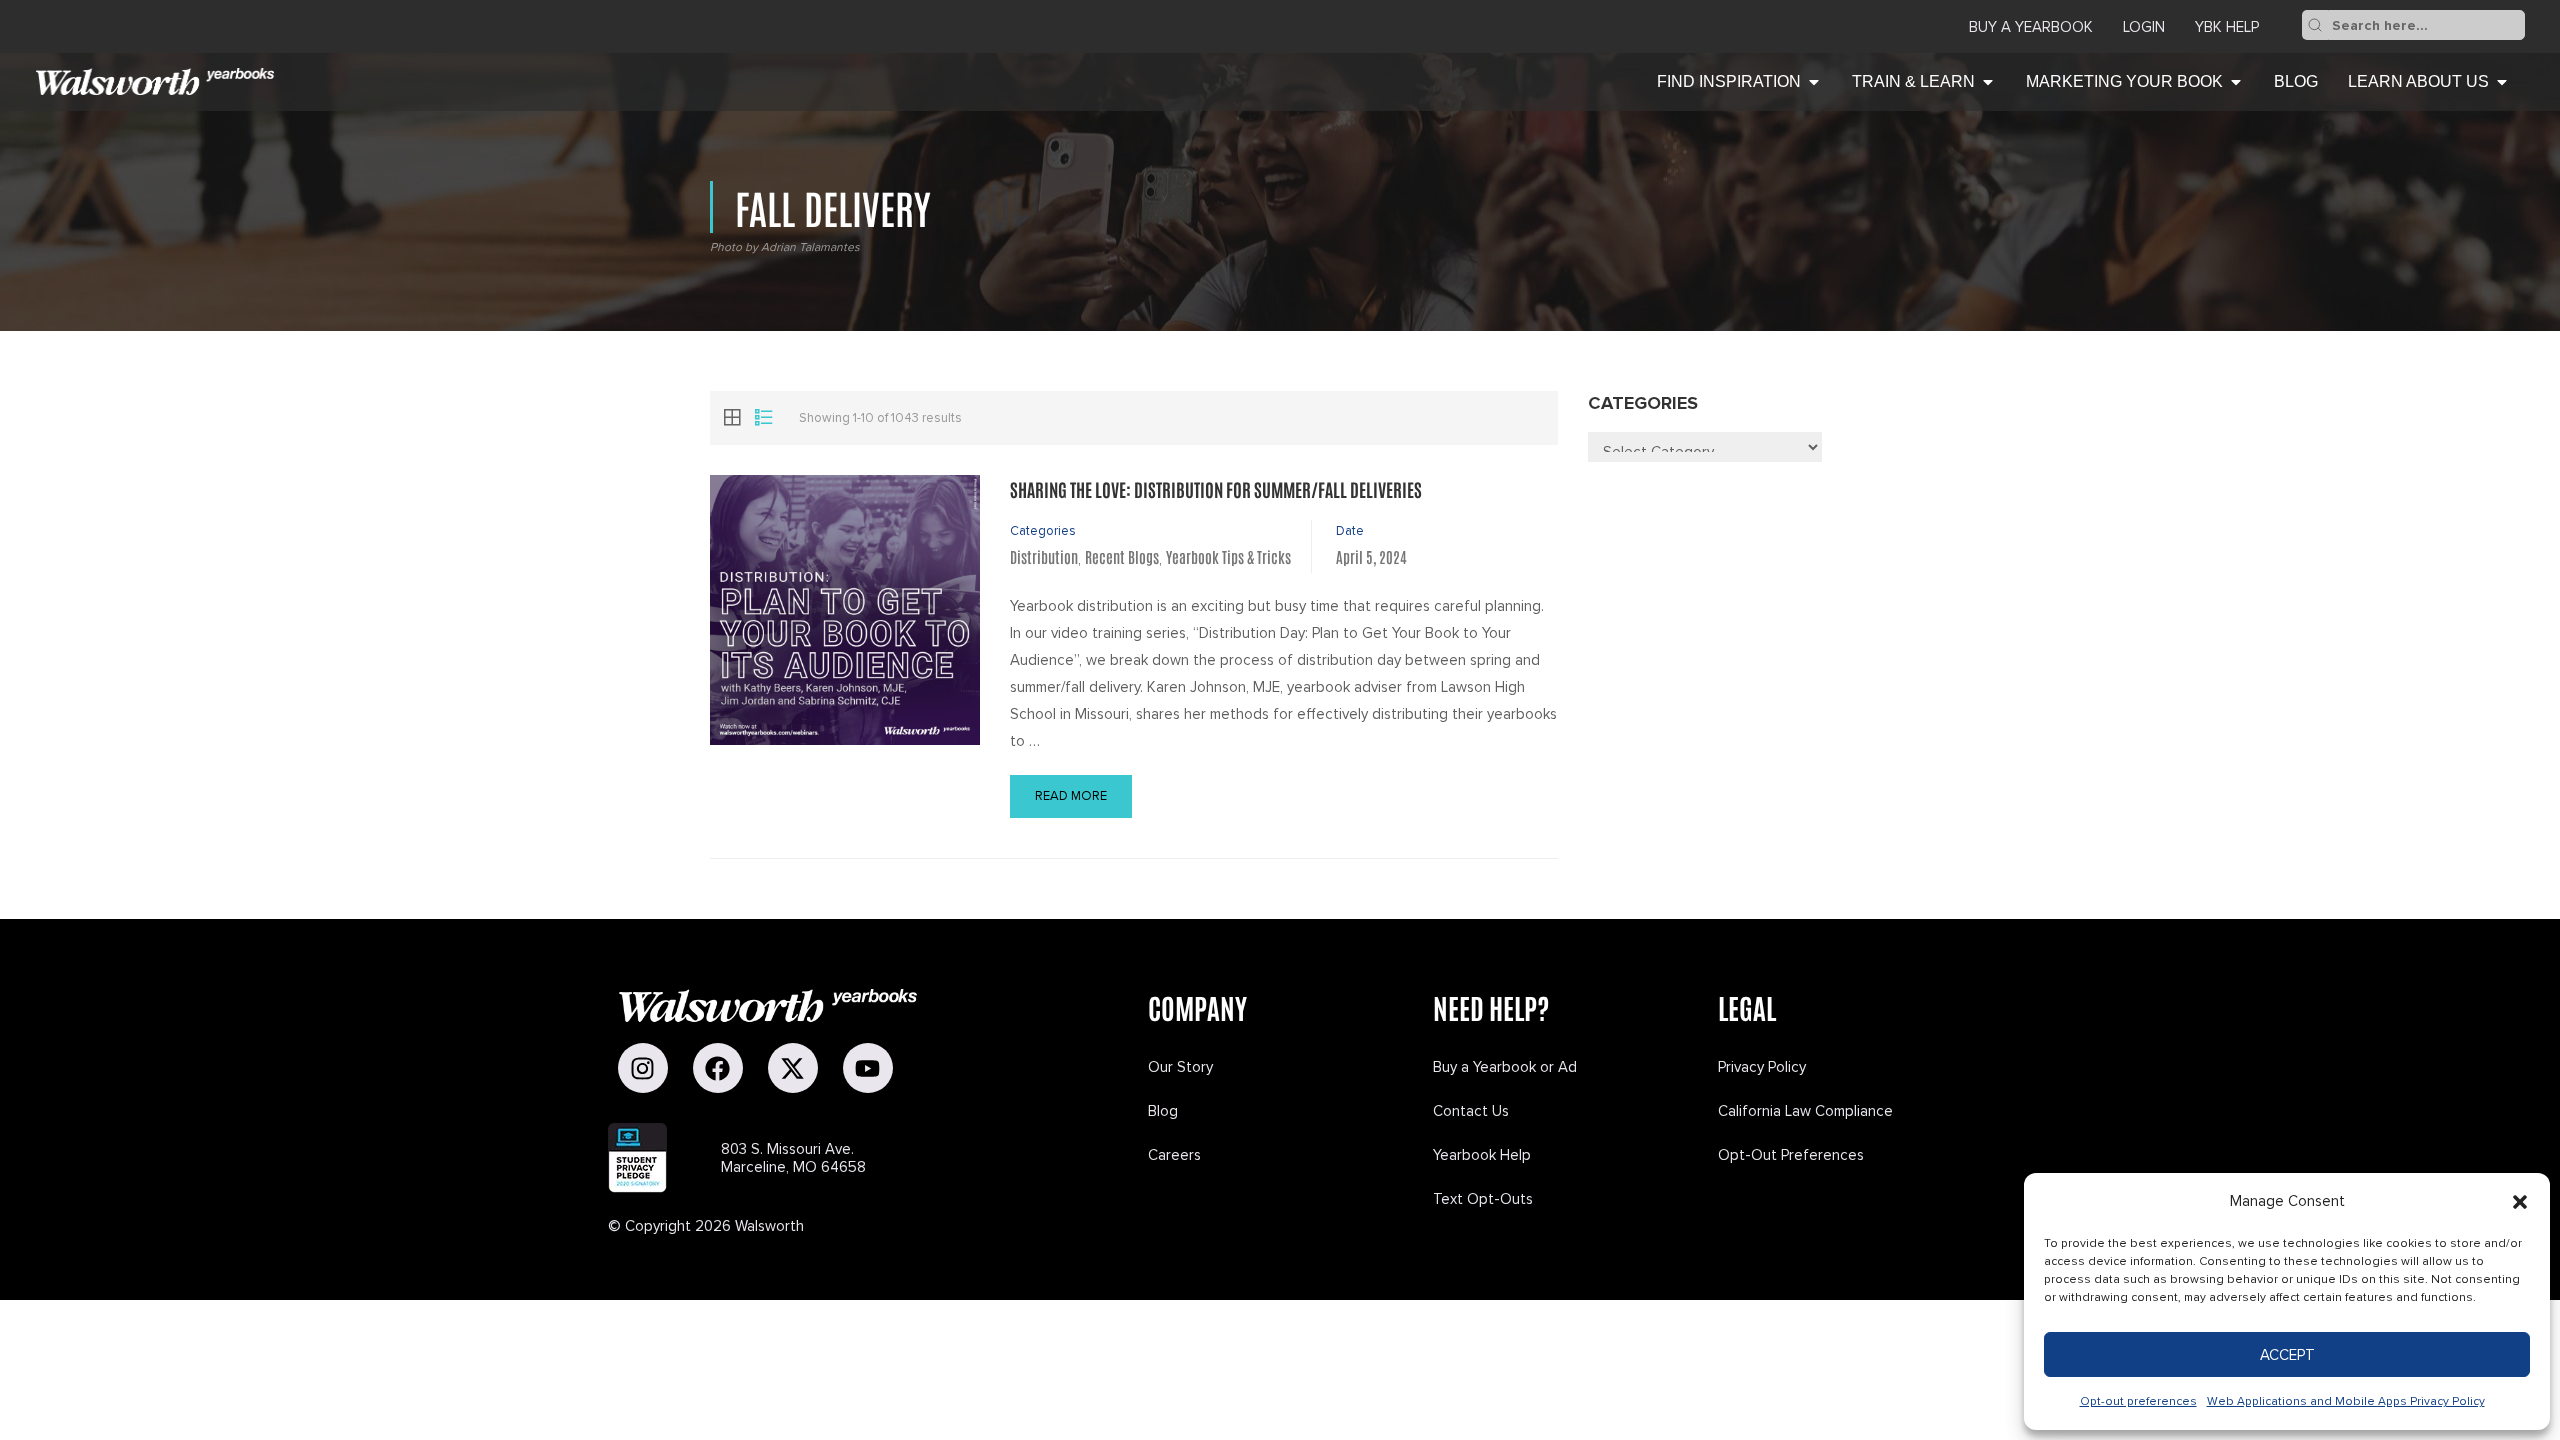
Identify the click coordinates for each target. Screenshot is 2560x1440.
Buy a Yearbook (2031, 27)
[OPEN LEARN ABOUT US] (2502, 82)
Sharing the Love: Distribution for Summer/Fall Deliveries (1216, 489)
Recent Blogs (1122, 556)
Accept (2287, 1355)
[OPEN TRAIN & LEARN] (1988, 82)
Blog (1163, 1111)
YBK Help (2227, 27)
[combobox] (2426, 25)
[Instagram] (643, 1068)
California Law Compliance (1805, 1111)
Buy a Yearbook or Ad (1505, 1067)
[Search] (2315, 25)
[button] (2520, 1202)
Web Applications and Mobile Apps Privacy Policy (2346, 1401)
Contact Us (1471, 1111)
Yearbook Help (1482, 1155)
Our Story (1180, 1067)
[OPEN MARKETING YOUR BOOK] (2236, 82)
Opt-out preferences (2138, 1401)
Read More (1071, 796)
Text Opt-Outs (1483, 1199)
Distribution (1044, 556)
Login (2144, 27)
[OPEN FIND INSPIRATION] (1814, 82)
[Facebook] (718, 1068)
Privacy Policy (1762, 1067)
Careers (1174, 1155)
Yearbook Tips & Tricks (1228, 556)
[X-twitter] (793, 1068)
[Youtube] (868, 1068)
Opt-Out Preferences (1791, 1155)
